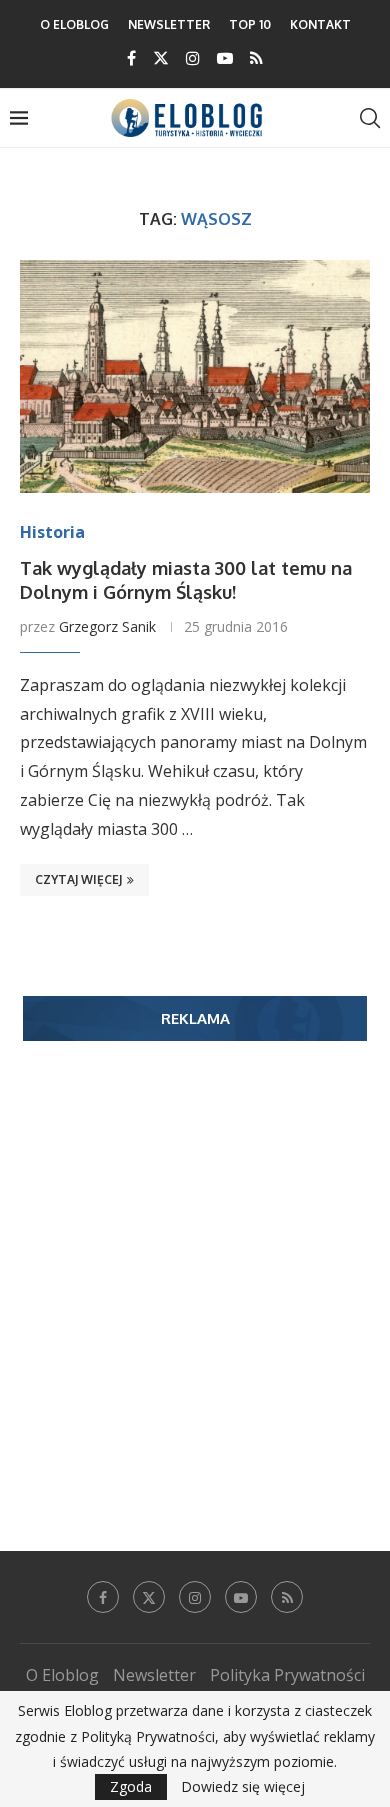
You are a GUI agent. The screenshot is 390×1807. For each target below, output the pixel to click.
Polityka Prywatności (287, 1675)
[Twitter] (161, 58)
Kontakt (320, 24)
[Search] (370, 118)
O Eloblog (74, 24)
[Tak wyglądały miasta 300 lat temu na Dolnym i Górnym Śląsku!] (195, 376)
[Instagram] (193, 58)
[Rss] (256, 58)
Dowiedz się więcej (243, 1787)
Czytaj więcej (78, 879)
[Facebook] (131, 58)
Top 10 (250, 24)
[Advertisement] (195, 1266)
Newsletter (169, 24)
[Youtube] (225, 58)
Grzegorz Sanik (107, 626)
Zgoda (131, 1786)
